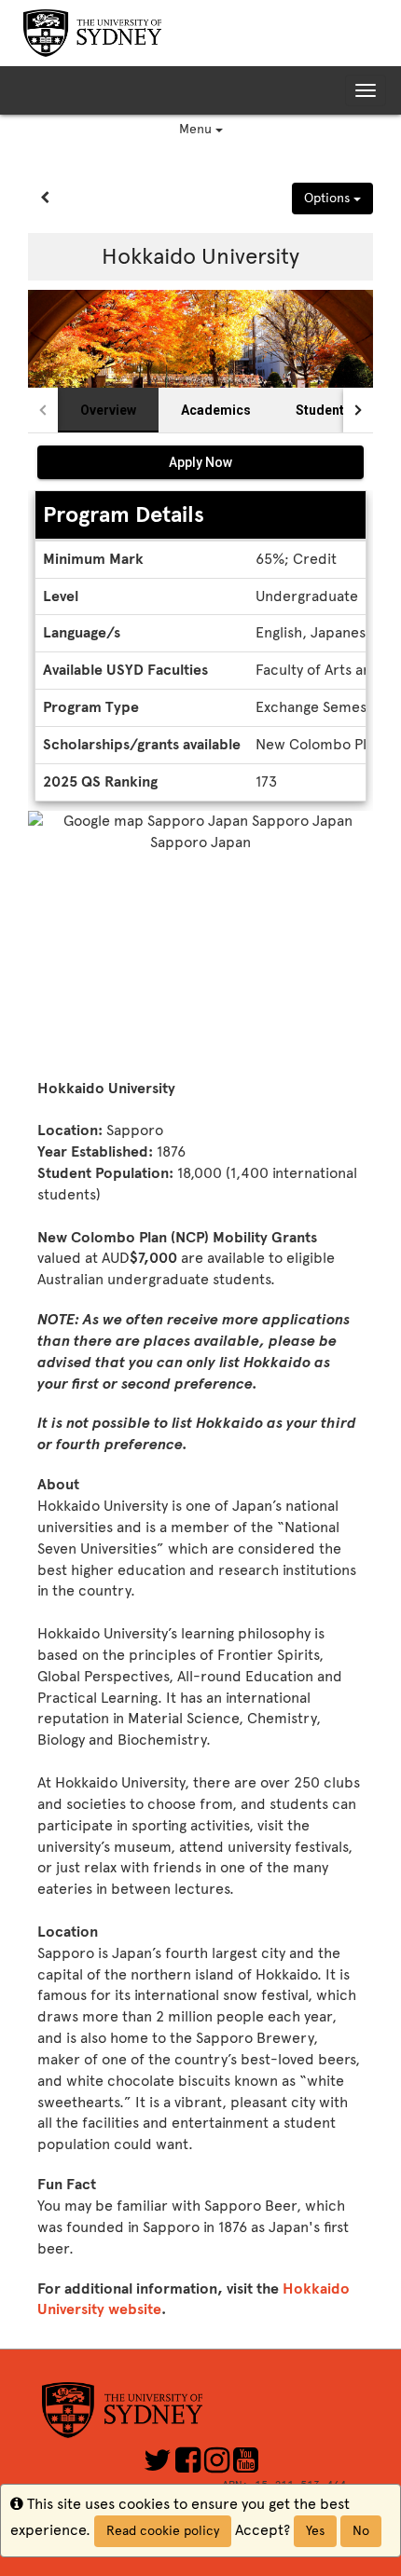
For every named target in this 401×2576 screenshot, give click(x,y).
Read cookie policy (163, 2531)
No (361, 2531)
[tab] (108, 410)
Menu (197, 129)
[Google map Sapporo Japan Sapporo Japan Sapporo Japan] (200, 940)
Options (329, 198)
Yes (315, 2531)
